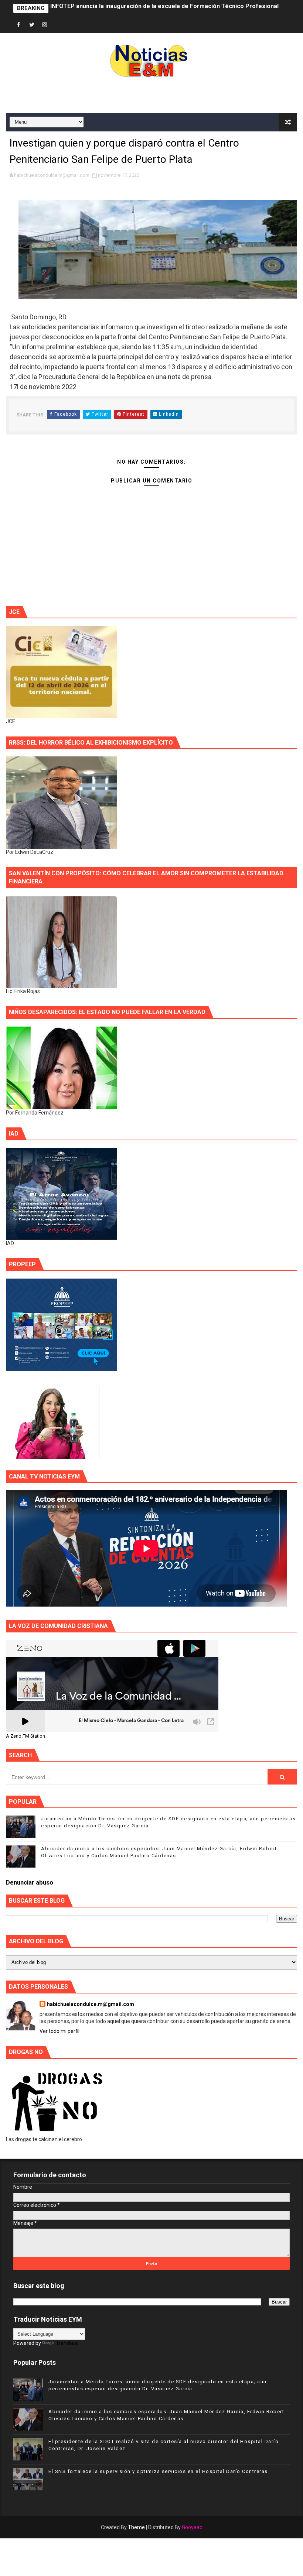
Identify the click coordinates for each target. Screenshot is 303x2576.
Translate (67, 2343)
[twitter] (32, 25)
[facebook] (19, 25)
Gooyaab (192, 2527)
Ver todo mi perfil (59, 2031)
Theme (136, 2527)
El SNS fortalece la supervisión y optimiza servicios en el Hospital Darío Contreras (158, 2471)
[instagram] (45, 25)
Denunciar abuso (30, 1883)
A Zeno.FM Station (25, 1736)
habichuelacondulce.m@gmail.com (91, 2004)
